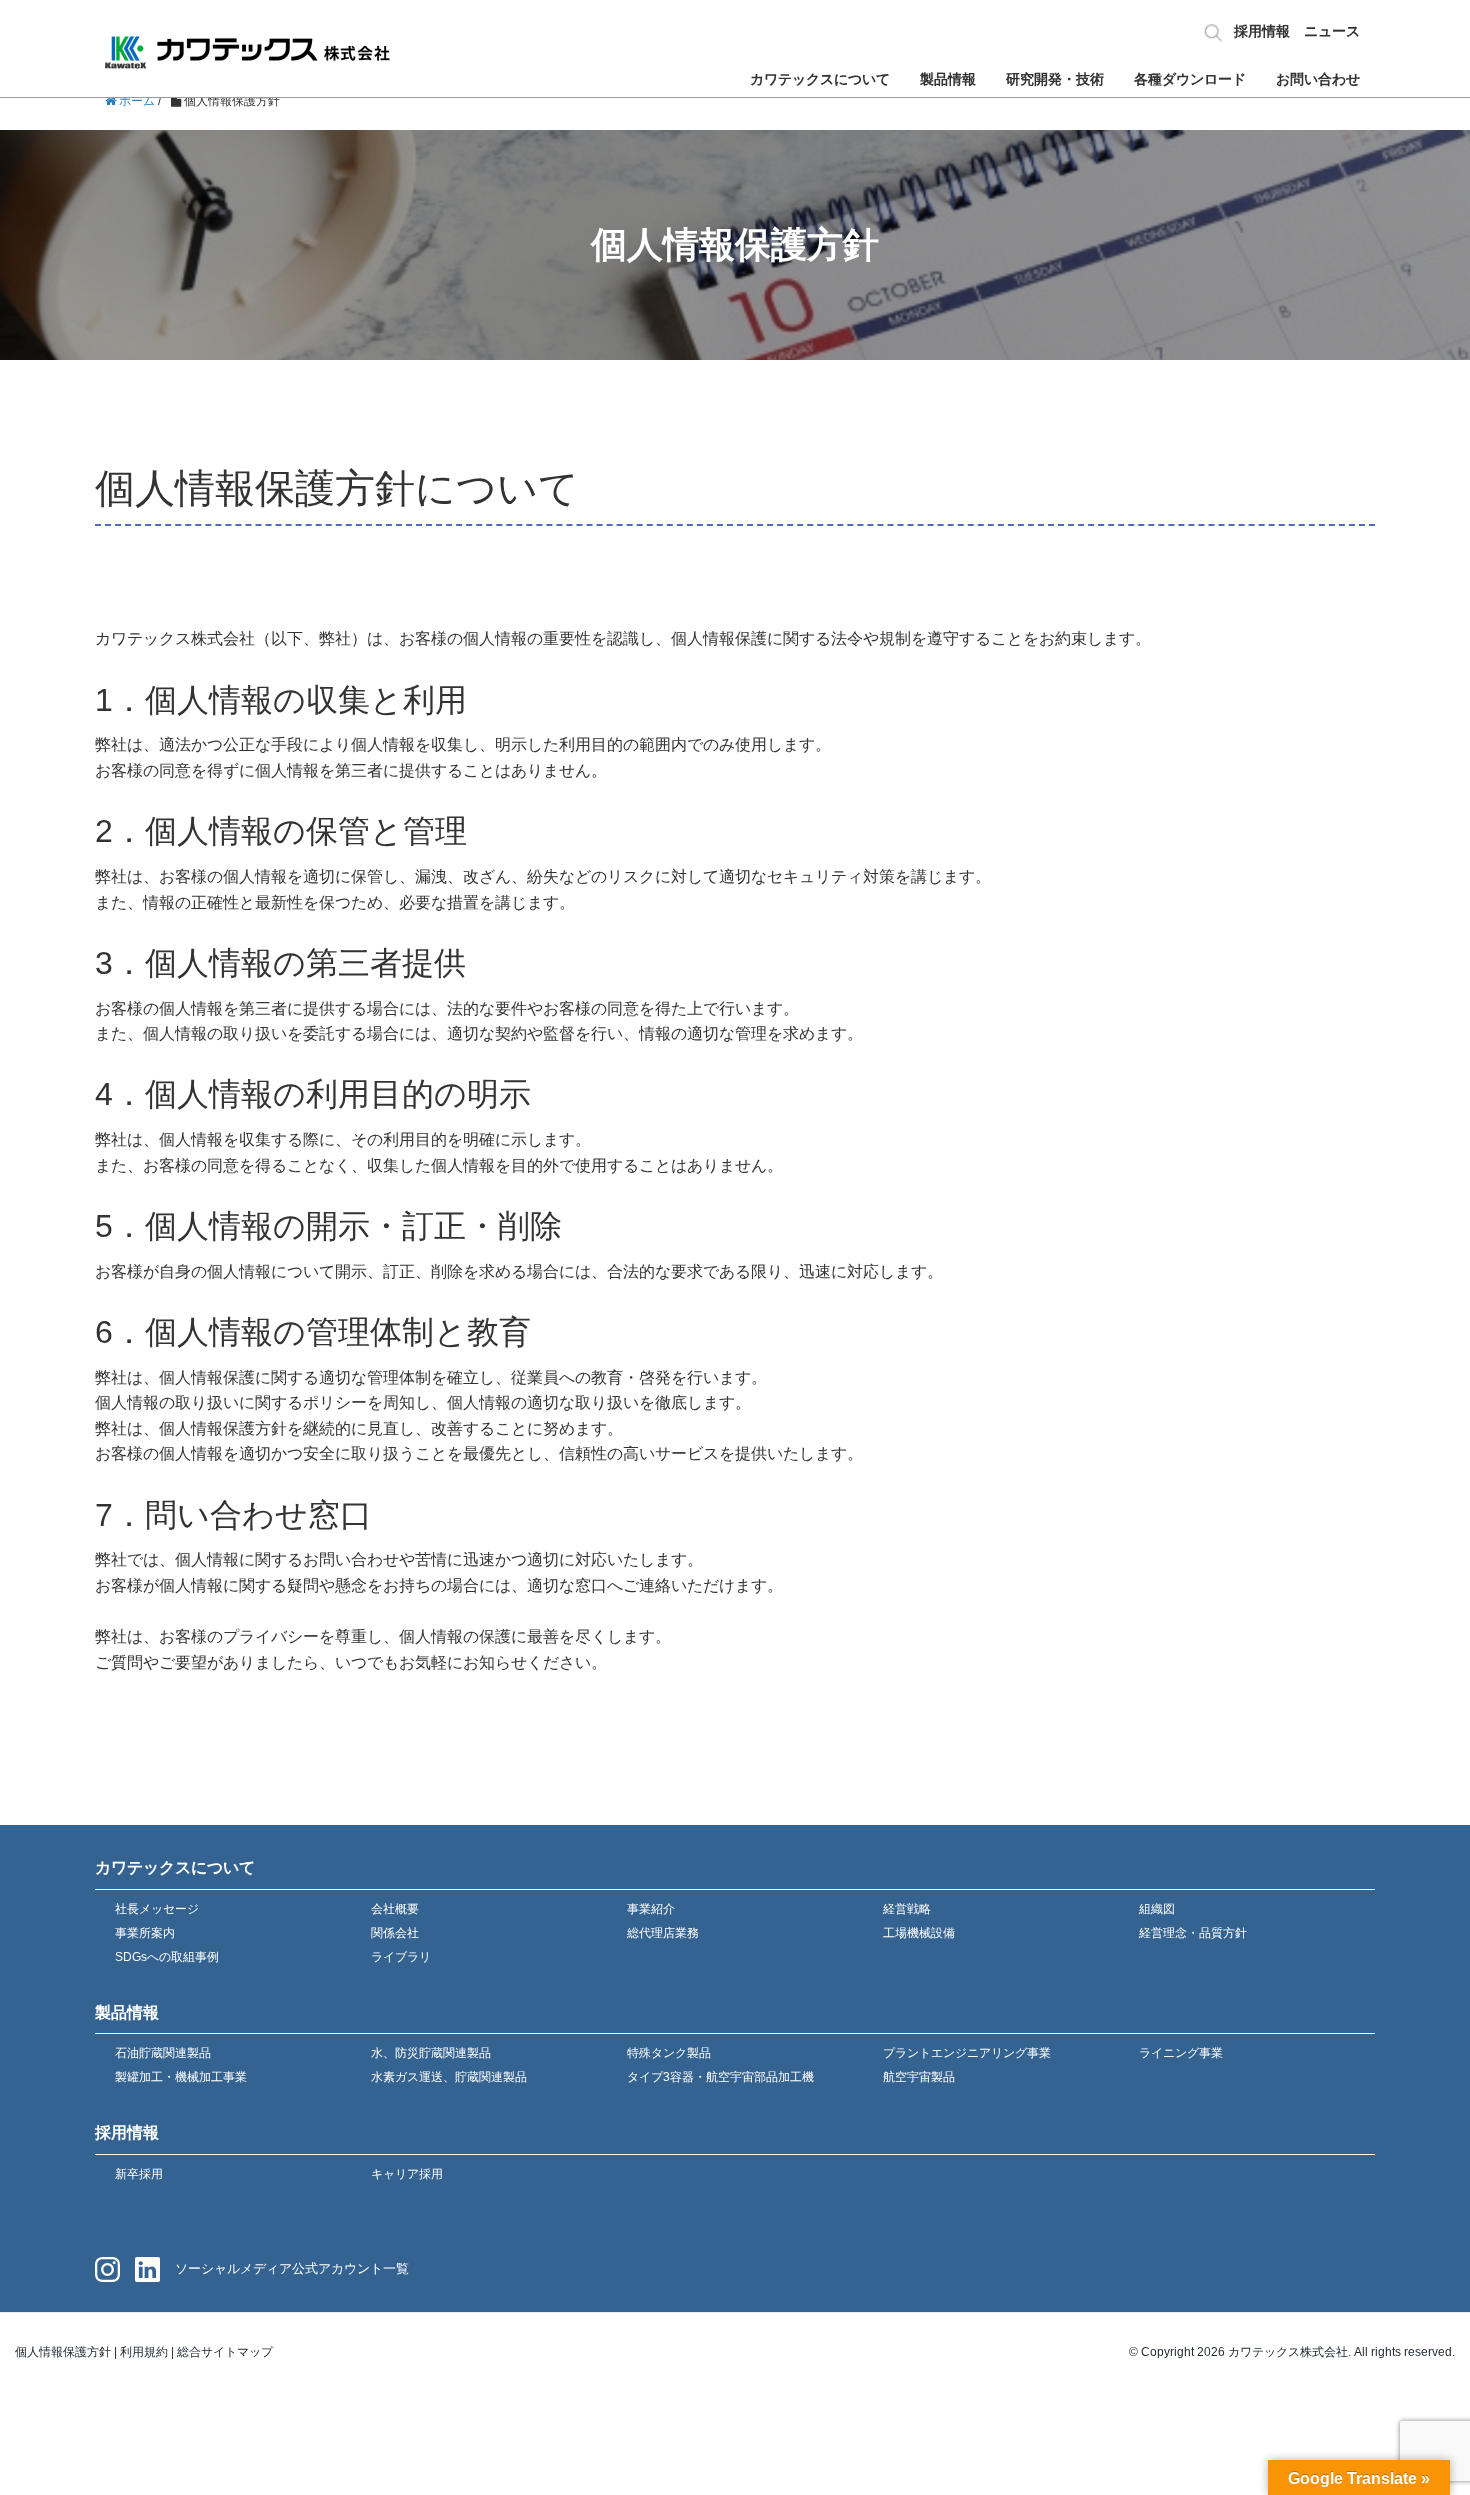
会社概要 (395, 1909)
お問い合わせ (1318, 79)
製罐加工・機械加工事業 (181, 2077)
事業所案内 (145, 1933)
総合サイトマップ (225, 2352)
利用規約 (144, 2352)
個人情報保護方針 (63, 2352)
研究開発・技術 (1055, 79)
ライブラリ (401, 1957)
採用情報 (1262, 31)
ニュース (1332, 31)
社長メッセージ (157, 1909)
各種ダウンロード (1190, 79)
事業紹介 (651, 1909)
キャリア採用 (407, 2174)
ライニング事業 (1181, 2053)
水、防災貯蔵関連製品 (431, 2053)
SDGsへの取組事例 (167, 1957)
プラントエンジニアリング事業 (967, 2053)
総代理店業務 (663, 1933)
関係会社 (395, 1933)
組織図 (1157, 1909)
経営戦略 (907, 1909)
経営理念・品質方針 (1193, 1933)
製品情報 (948, 79)
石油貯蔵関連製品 (163, 2053)
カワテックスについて (820, 79)
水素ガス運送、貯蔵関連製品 (449, 2077)
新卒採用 (139, 2174)
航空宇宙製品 (919, 2077)
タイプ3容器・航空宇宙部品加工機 (720, 2077)
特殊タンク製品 (669, 2053)
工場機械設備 (919, 1933)
